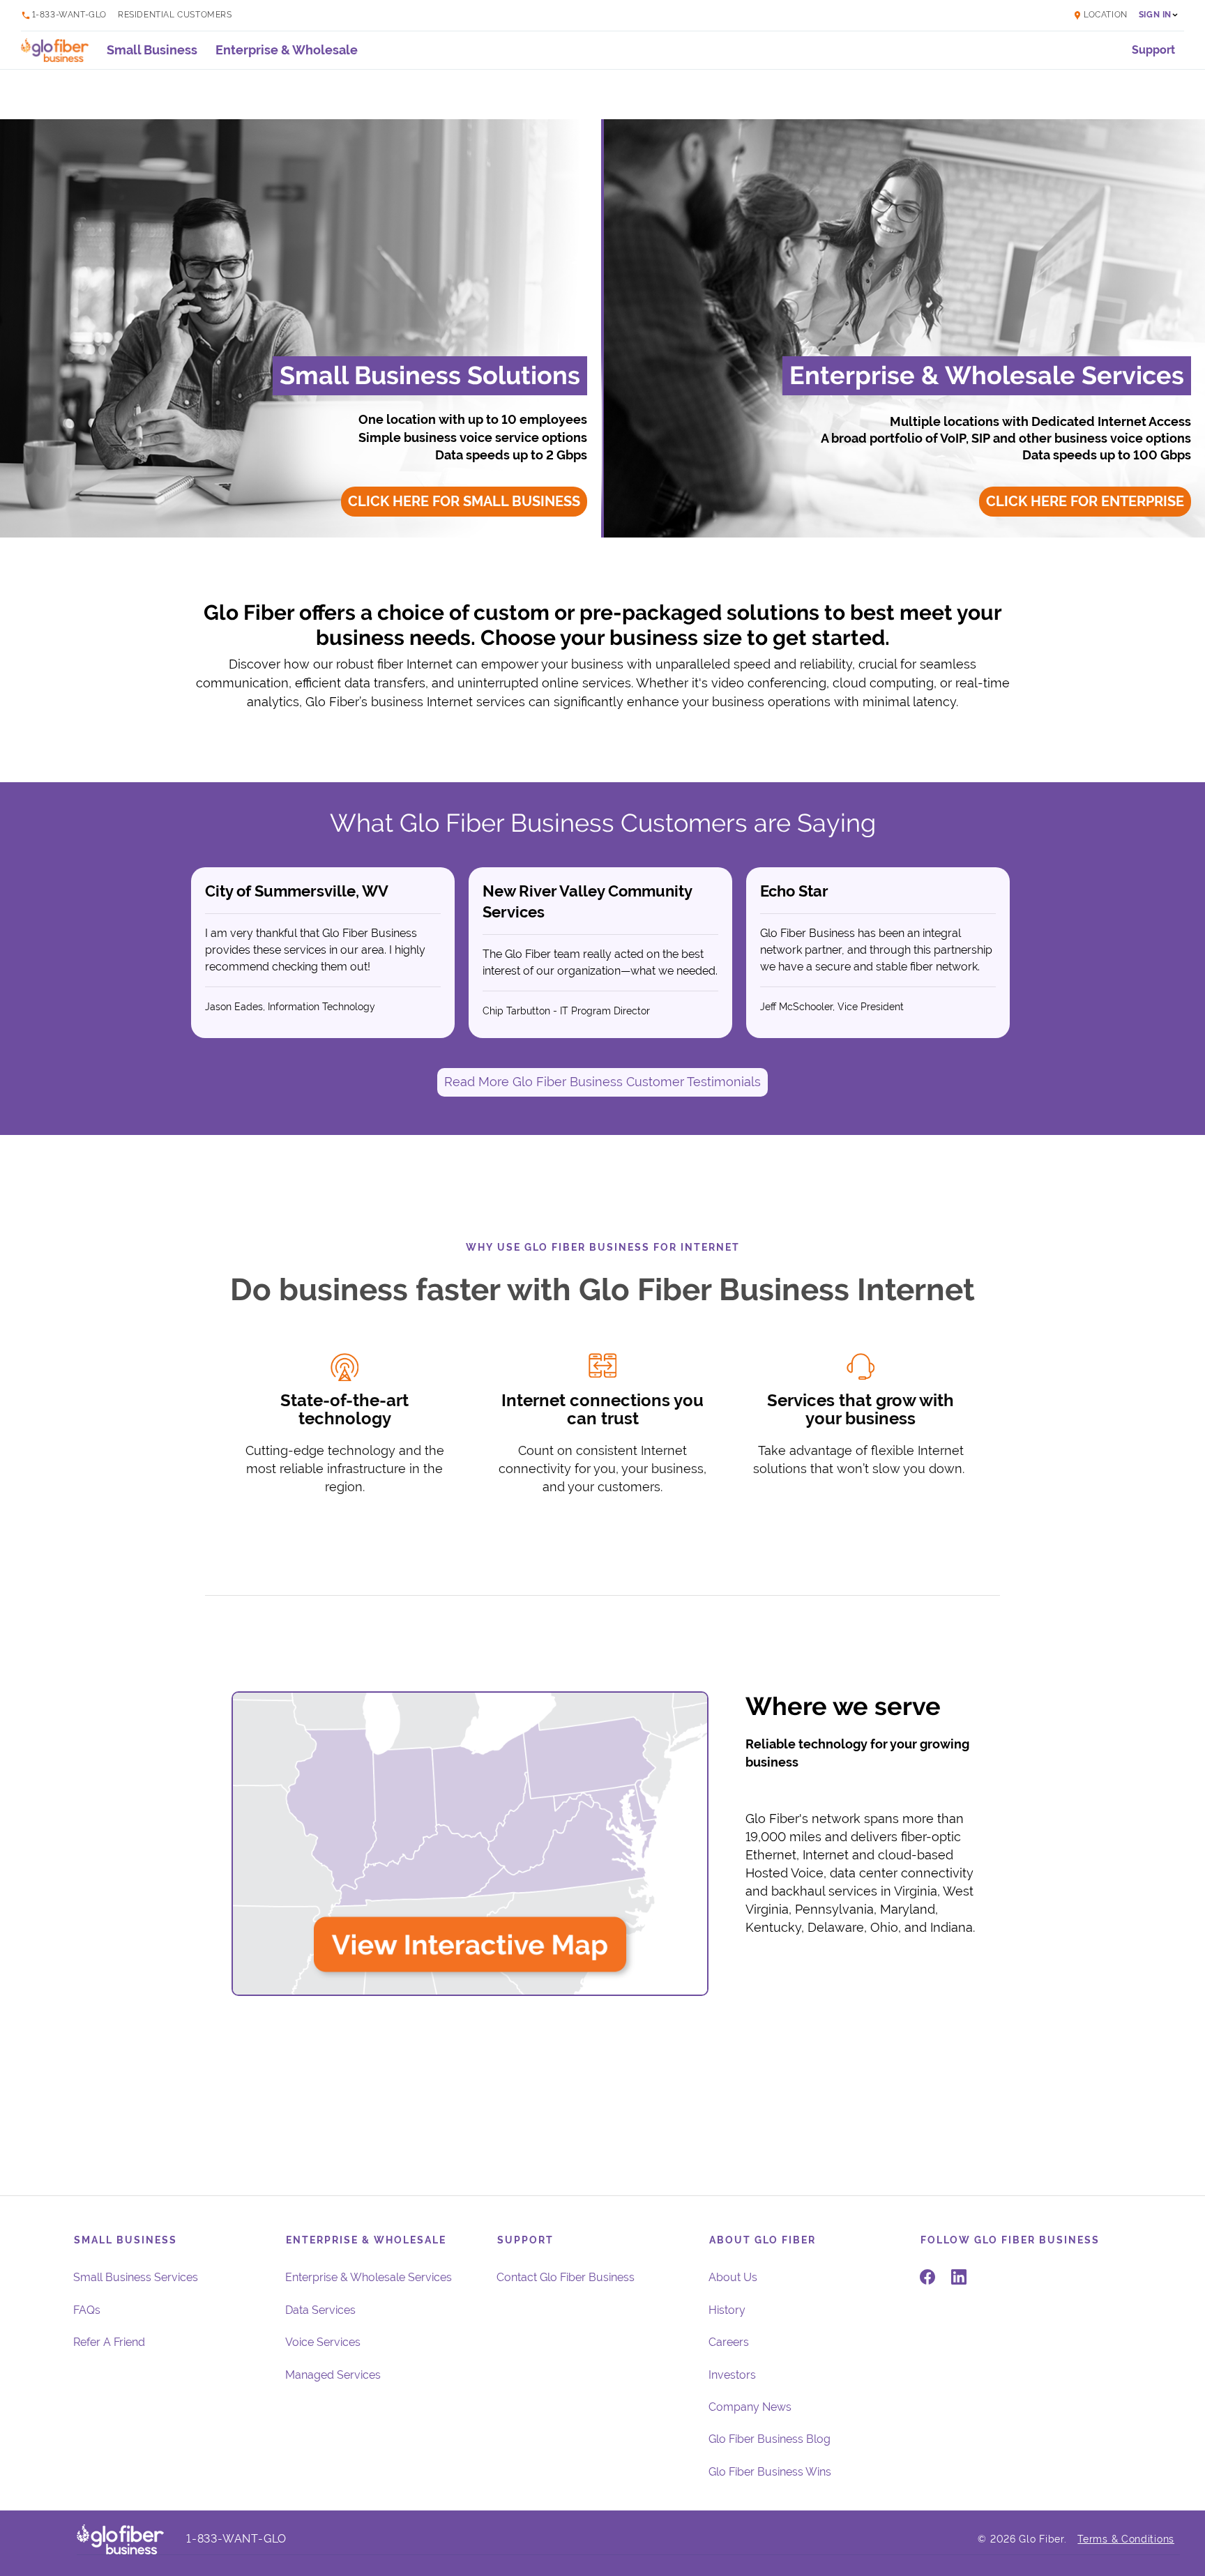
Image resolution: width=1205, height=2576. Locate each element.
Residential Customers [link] (175, 15)
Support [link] (1153, 50)
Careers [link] (729, 2342)
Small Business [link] (152, 50)
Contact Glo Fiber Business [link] (566, 2277)
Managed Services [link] (333, 2375)
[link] (1100, 15)
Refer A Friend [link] (109, 2342)
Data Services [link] (320, 2310)
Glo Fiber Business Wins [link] (770, 2472)
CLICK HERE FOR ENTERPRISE (1085, 502)
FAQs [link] (87, 2310)
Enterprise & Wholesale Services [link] (369, 2277)
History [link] (727, 2310)
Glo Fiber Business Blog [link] (770, 2439)
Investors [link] (732, 2375)
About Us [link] (733, 2277)
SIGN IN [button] (1155, 15)
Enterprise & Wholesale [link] (287, 50)
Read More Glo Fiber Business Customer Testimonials (602, 1082)
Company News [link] (750, 2407)
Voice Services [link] (323, 2342)
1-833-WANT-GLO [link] (69, 15)
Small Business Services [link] (136, 2277)
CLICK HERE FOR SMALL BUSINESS (464, 502)
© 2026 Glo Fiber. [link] (1022, 2539)
